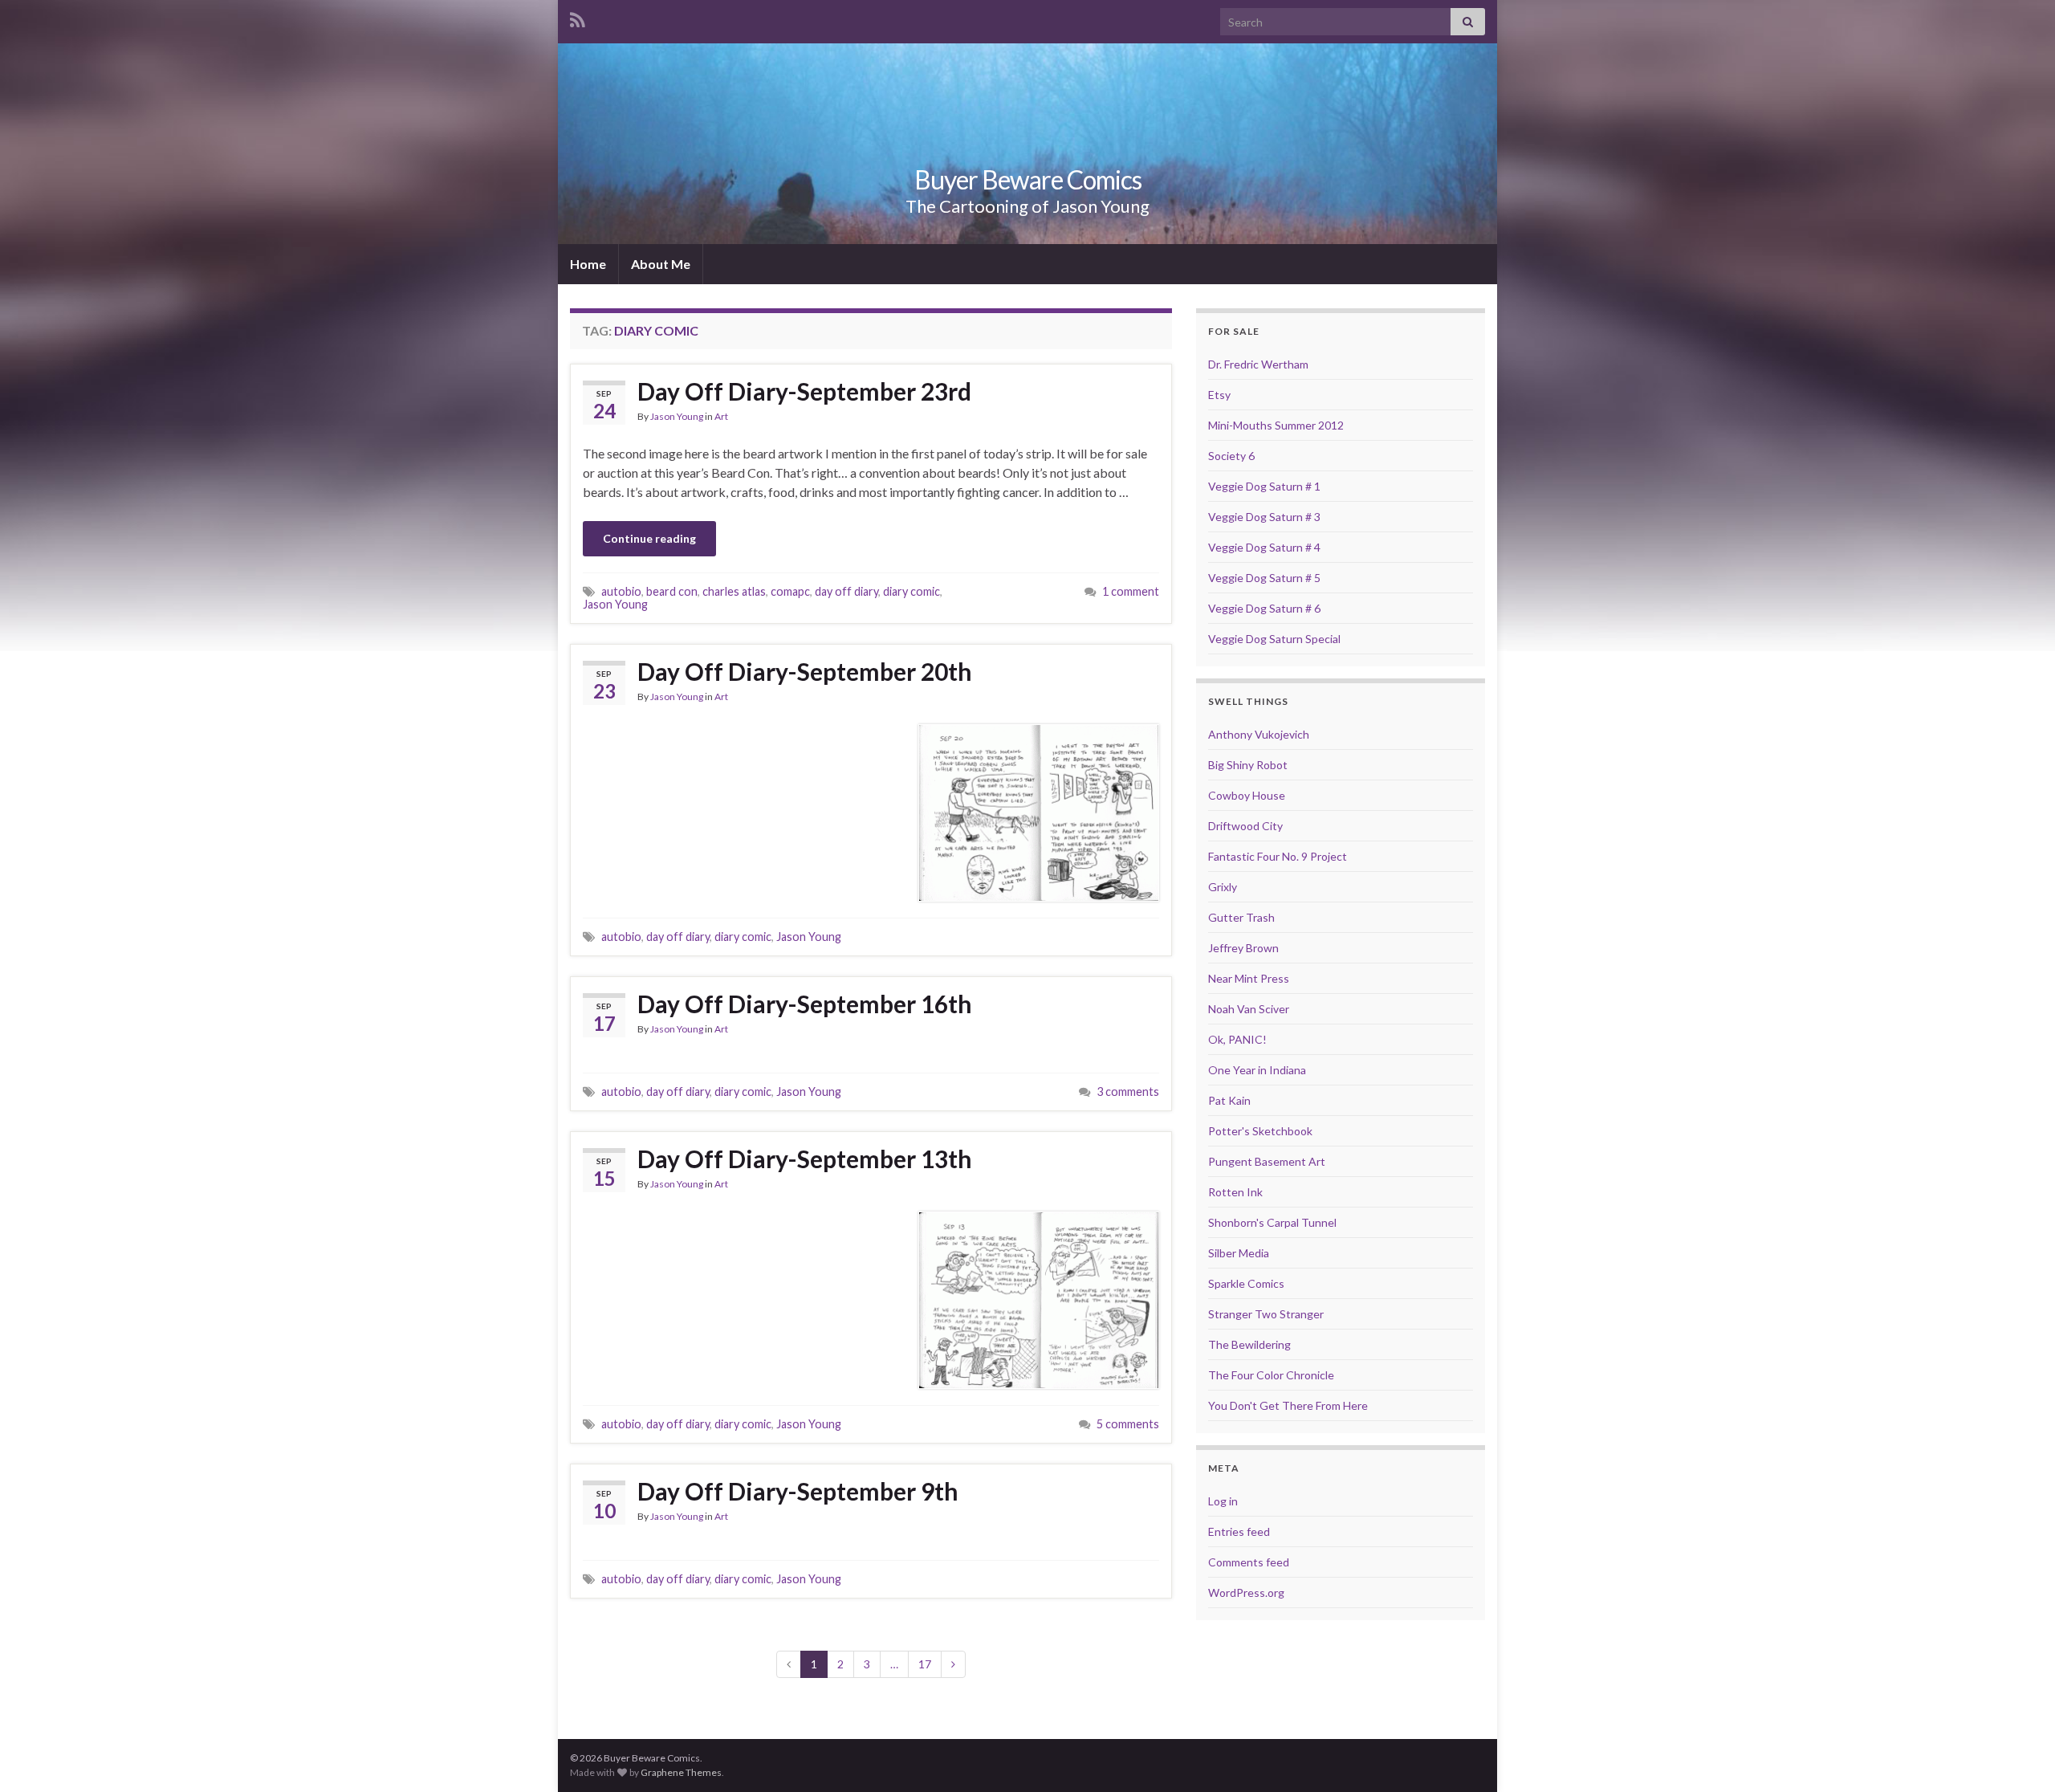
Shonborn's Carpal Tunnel (1272, 1222)
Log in (1223, 1501)
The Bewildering (1249, 1344)
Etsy (1219, 395)
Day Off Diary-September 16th (805, 1004)
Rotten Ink (1235, 1192)
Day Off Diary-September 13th (805, 1159)
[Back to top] (2019, 1756)
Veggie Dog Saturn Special (1274, 639)
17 (925, 1664)
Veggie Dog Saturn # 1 (1264, 486)
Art (721, 416)
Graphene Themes (681, 1772)
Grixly (1223, 887)
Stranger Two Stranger (1266, 1314)
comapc (790, 591)
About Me (661, 264)
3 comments (1128, 1091)
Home (588, 264)
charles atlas (734, 591)
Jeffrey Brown (1243, 948)
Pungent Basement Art (1267, 1161)
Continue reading (649, 538)
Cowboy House (1247, 795)
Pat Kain (1229, 1100)
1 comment (1131, 591)
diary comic (912, 591)
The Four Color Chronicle (1271, 1375)
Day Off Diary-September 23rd (804, 391)
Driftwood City (1245, 826)
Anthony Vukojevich (1259, 734)
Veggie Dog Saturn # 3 (1264, 517)
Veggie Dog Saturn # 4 (1264, 547)
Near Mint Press (1249, 978)
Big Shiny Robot (1248, 765)
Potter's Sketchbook (1260, 1131)
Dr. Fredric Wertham (1258, 364)
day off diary (846, 591)
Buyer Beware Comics (1028, 179)
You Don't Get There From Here (1288, 1405)
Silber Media (1239, 1253)
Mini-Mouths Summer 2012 (1276, 425)
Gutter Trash (1241, 917)
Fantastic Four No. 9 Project (1278, 856)
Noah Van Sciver (1249, 1009)
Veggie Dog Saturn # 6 (1264, 608)
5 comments (1128, 1424)
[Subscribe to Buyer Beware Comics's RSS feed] (578, 17)
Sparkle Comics (1246, 1283)
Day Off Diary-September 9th (798, 1491)
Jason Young (677, 416)
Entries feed (1239, 1531)
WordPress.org (1246, 1592)
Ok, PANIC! (1237, 1039)
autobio (621, 591)
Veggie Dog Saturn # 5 (1264, 578)
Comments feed (1249, 1562)
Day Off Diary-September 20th (805, 671)
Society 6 (1231, 456)
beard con (672, 591)
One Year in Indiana (1257, 1070)
